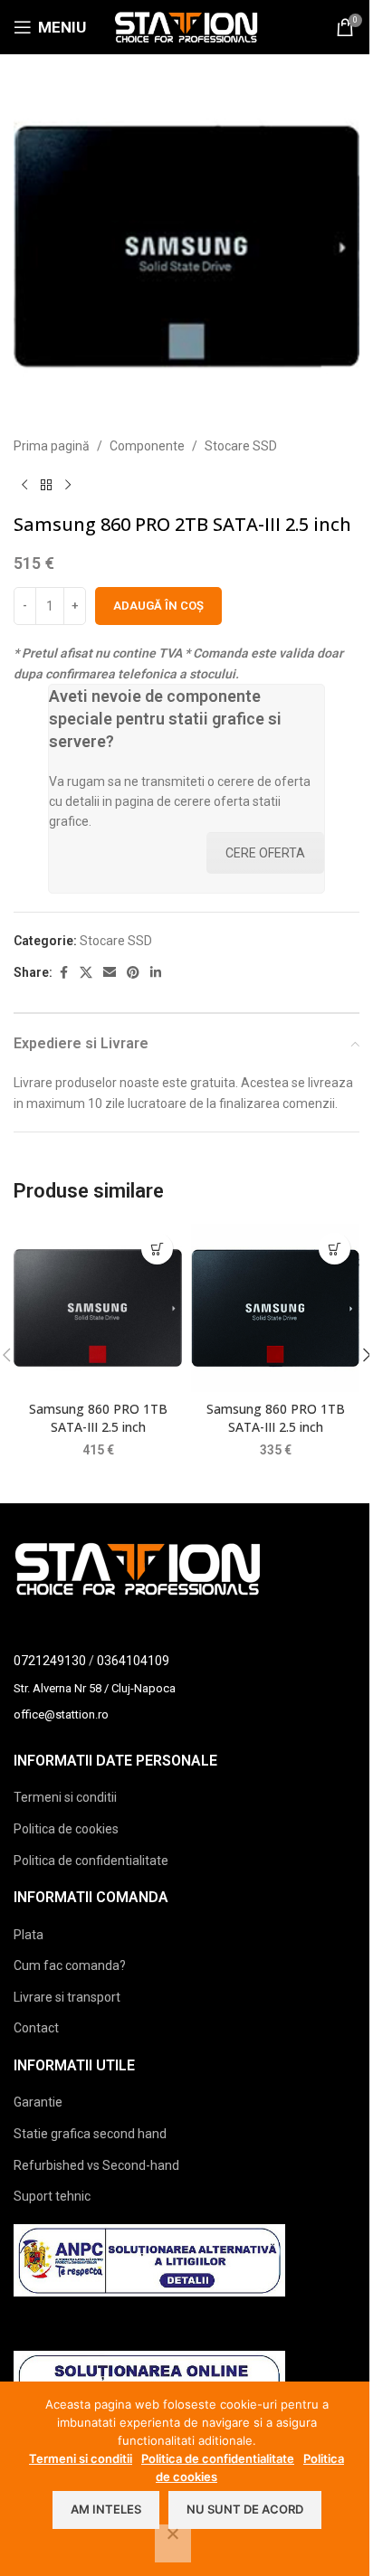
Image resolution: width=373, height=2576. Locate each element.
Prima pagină (52, 446)
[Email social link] (110, 973)
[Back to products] (46, 485)
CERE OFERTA (265, 853)
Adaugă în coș (158, 606)
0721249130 (50, 1661)
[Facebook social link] (63, 973)
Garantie (38, 2102)
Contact (36, 2028)
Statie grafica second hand (90, 2134)
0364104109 (133, 1661)
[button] (157, 1249)
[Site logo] (186, 26)
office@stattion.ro (61, 1714)
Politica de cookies (66, 1829)
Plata (29, 1935)
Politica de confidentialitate (91, 1861)
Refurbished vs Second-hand (96, 2165)
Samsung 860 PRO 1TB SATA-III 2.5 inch (98, 1418)
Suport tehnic (52, 2196)
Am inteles (106, 2509)
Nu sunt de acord (245, 2509)
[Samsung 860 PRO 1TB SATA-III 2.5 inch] (98, 1308)
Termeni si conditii (65, 1797)
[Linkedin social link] (156, 973)
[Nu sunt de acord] (173, 2543)
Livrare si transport (67, 1997)
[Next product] (68, 485)
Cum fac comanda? (70, 1965)
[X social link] (86, 973)
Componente (147, 446)
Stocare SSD (241, 446)
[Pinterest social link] (133, 973)
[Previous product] (24, 485)
